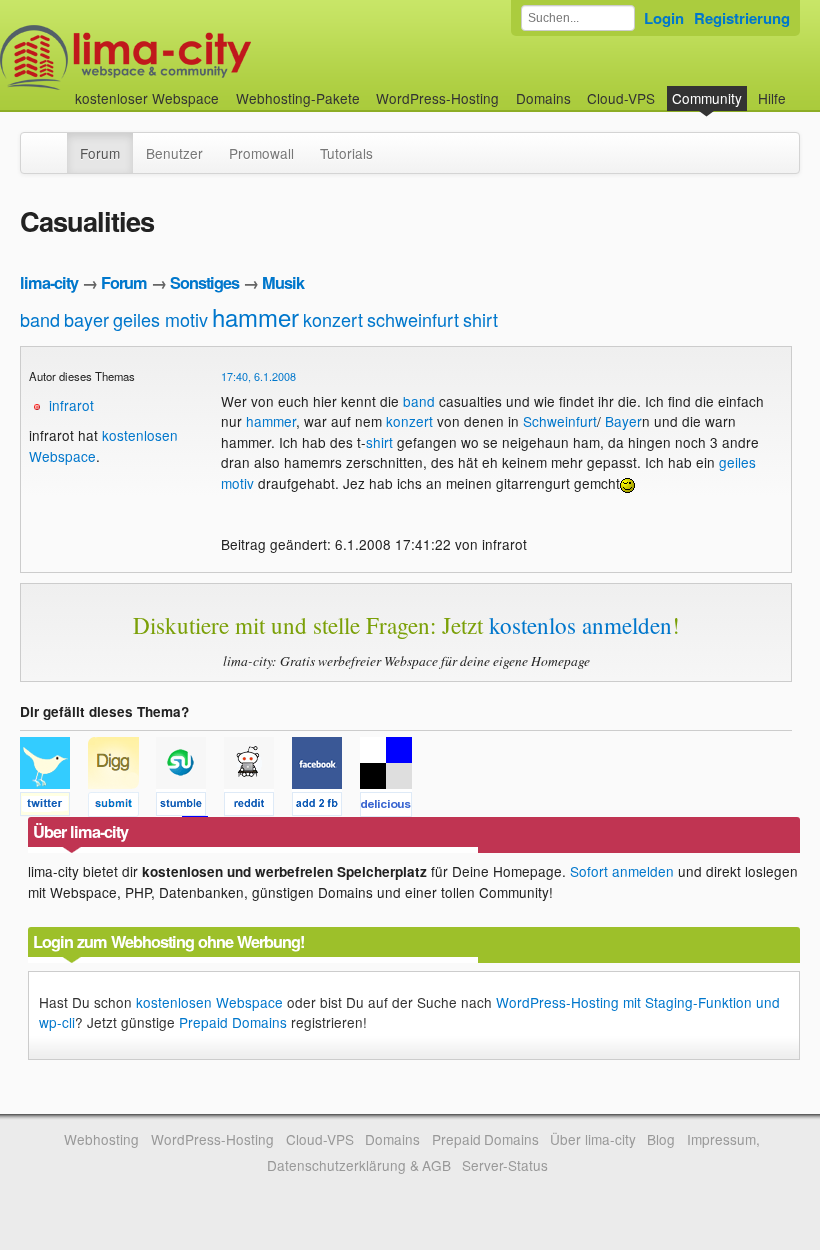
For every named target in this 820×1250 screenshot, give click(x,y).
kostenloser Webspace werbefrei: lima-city (200, 57)
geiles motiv (160, 319)
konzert (333, 319)
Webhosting (101, 1139)
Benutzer (174, 153)
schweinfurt (413, 319)
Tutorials (346, 153)
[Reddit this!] (258, 807)
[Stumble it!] (190, 807)
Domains (543, 98)
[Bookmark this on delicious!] (392, 807)
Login (664, 18)
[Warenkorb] (802, 88)
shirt (480, 319)
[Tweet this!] (54, 807)
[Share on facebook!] (326, 807)
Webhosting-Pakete (298, 98)
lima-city (49, 282)
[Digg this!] (122, 807)
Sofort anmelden (622, 871)
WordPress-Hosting (437, 98)
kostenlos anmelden (580, 625)
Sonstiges (204, 282)
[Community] (54, 143)
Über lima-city (592, 1139)
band (40, 319)
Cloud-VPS (621, 98)
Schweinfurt (560, 421)
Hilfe (772, 98)
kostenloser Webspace (147, 98)
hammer (255, 316)
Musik (283, 282)
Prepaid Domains (233, 1022)
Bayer (623, 421)
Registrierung (742, 18)
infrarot (71, 405)
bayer (86, 319)
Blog (661, 1139)
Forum (100, 153)
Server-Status (505, 1165)
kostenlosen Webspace (209, 1002)
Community (707, 98)
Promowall (261, 153)
